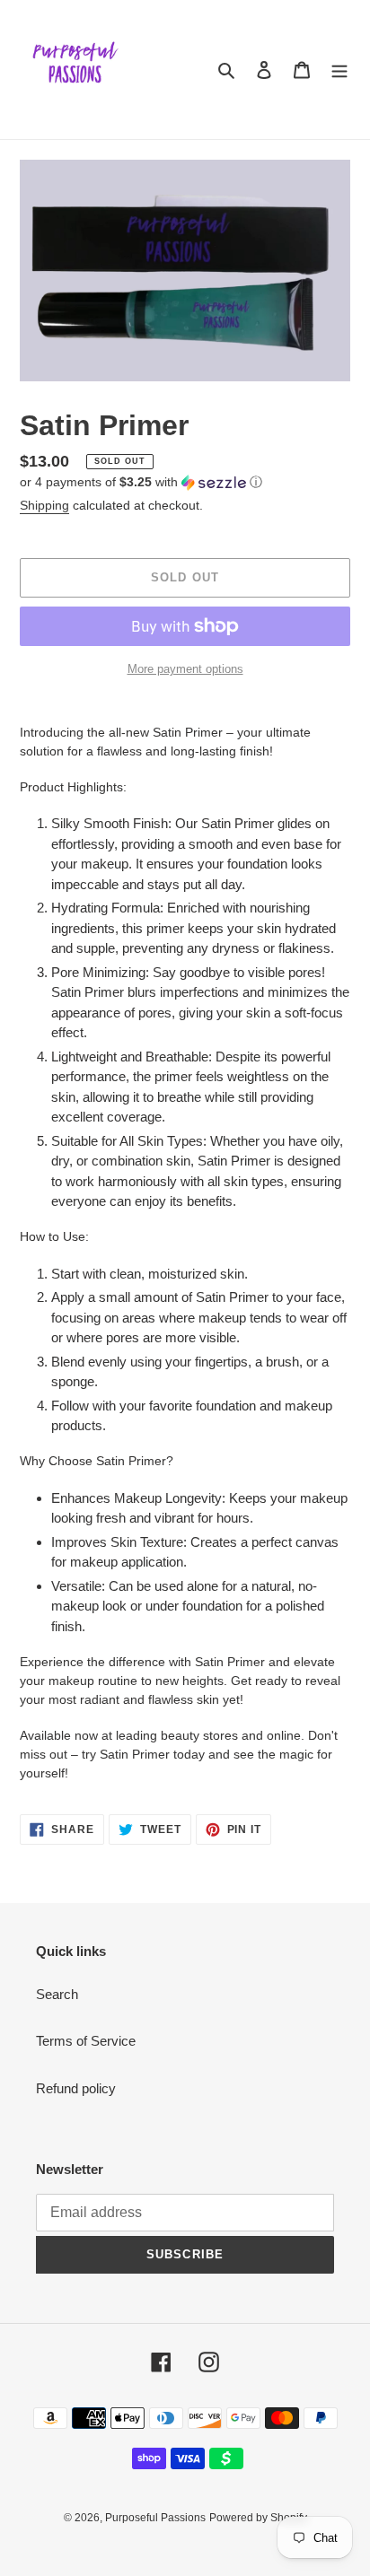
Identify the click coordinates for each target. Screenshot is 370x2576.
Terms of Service (86, 2041)
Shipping (44, 505)
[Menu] (339, 70)
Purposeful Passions (155, 2518)
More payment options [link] (185, 669)
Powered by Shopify (258, 2518)
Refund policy (76, 2088)
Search (57, 1994)
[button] (141, 482)
